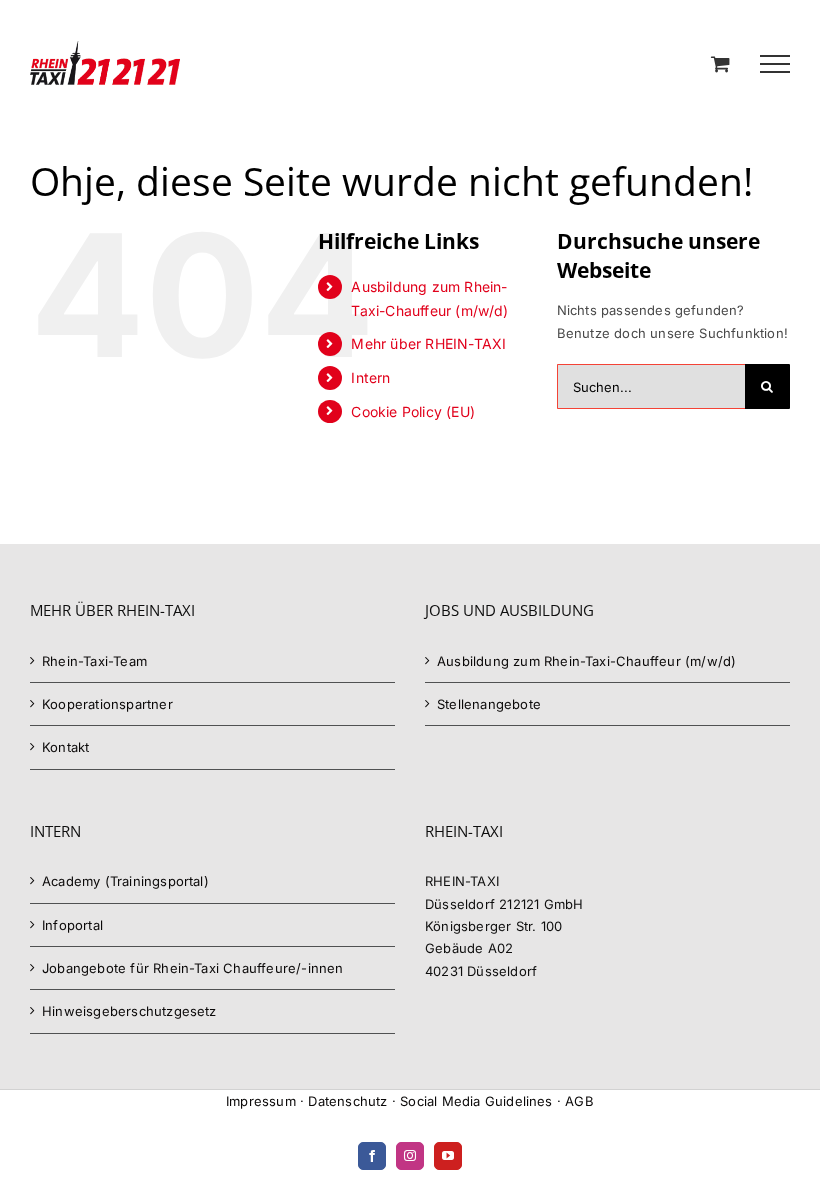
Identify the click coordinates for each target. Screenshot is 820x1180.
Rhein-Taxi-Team (94, 661)
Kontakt (65, 747)
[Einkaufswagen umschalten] (720, 63)
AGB (579, 1101)
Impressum (261, 1101)
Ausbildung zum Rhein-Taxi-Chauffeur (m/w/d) (586, 661)
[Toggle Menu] (775, 64)
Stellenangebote (489, 704)
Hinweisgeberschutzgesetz (129, 1011)
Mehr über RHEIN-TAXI (428, 343)
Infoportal (72, 925)
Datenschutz (347, 1101)
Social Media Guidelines (476, 1101)
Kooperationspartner (107, 704)
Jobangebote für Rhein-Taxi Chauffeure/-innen (193, 968)
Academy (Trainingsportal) (125, 881)
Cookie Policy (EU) (413, 411)
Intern (370, 377)
